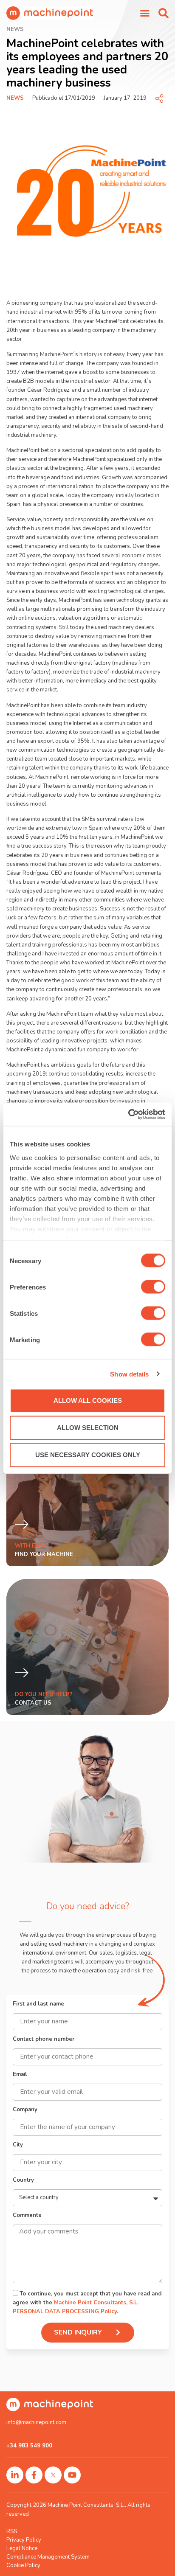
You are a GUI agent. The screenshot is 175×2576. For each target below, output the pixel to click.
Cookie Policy (23, 2565)
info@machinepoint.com (36, 2422)
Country (23, 2181)
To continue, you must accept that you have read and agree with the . (87, 2303)
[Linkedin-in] (15, 2475)
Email (20, 2075)
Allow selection (88, 1428)
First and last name (38, 2004)
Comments (27, 2216)
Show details (129, 1374)
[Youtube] (72, 2475)
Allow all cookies (88, 1400)
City (18, 2145)
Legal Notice (22, 2548)
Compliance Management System (48, 2557)
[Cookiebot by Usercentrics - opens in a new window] (128, 1114)
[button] (164, 13)
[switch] (153, 1287)
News (15, 98)
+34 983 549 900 (29, 2446)
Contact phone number (44, 2040)
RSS (12, 2531)
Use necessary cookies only (88, 1455)
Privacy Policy (24, 2540)
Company (25, 2110)
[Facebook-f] (34, 2475)
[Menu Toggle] (145, 13)
